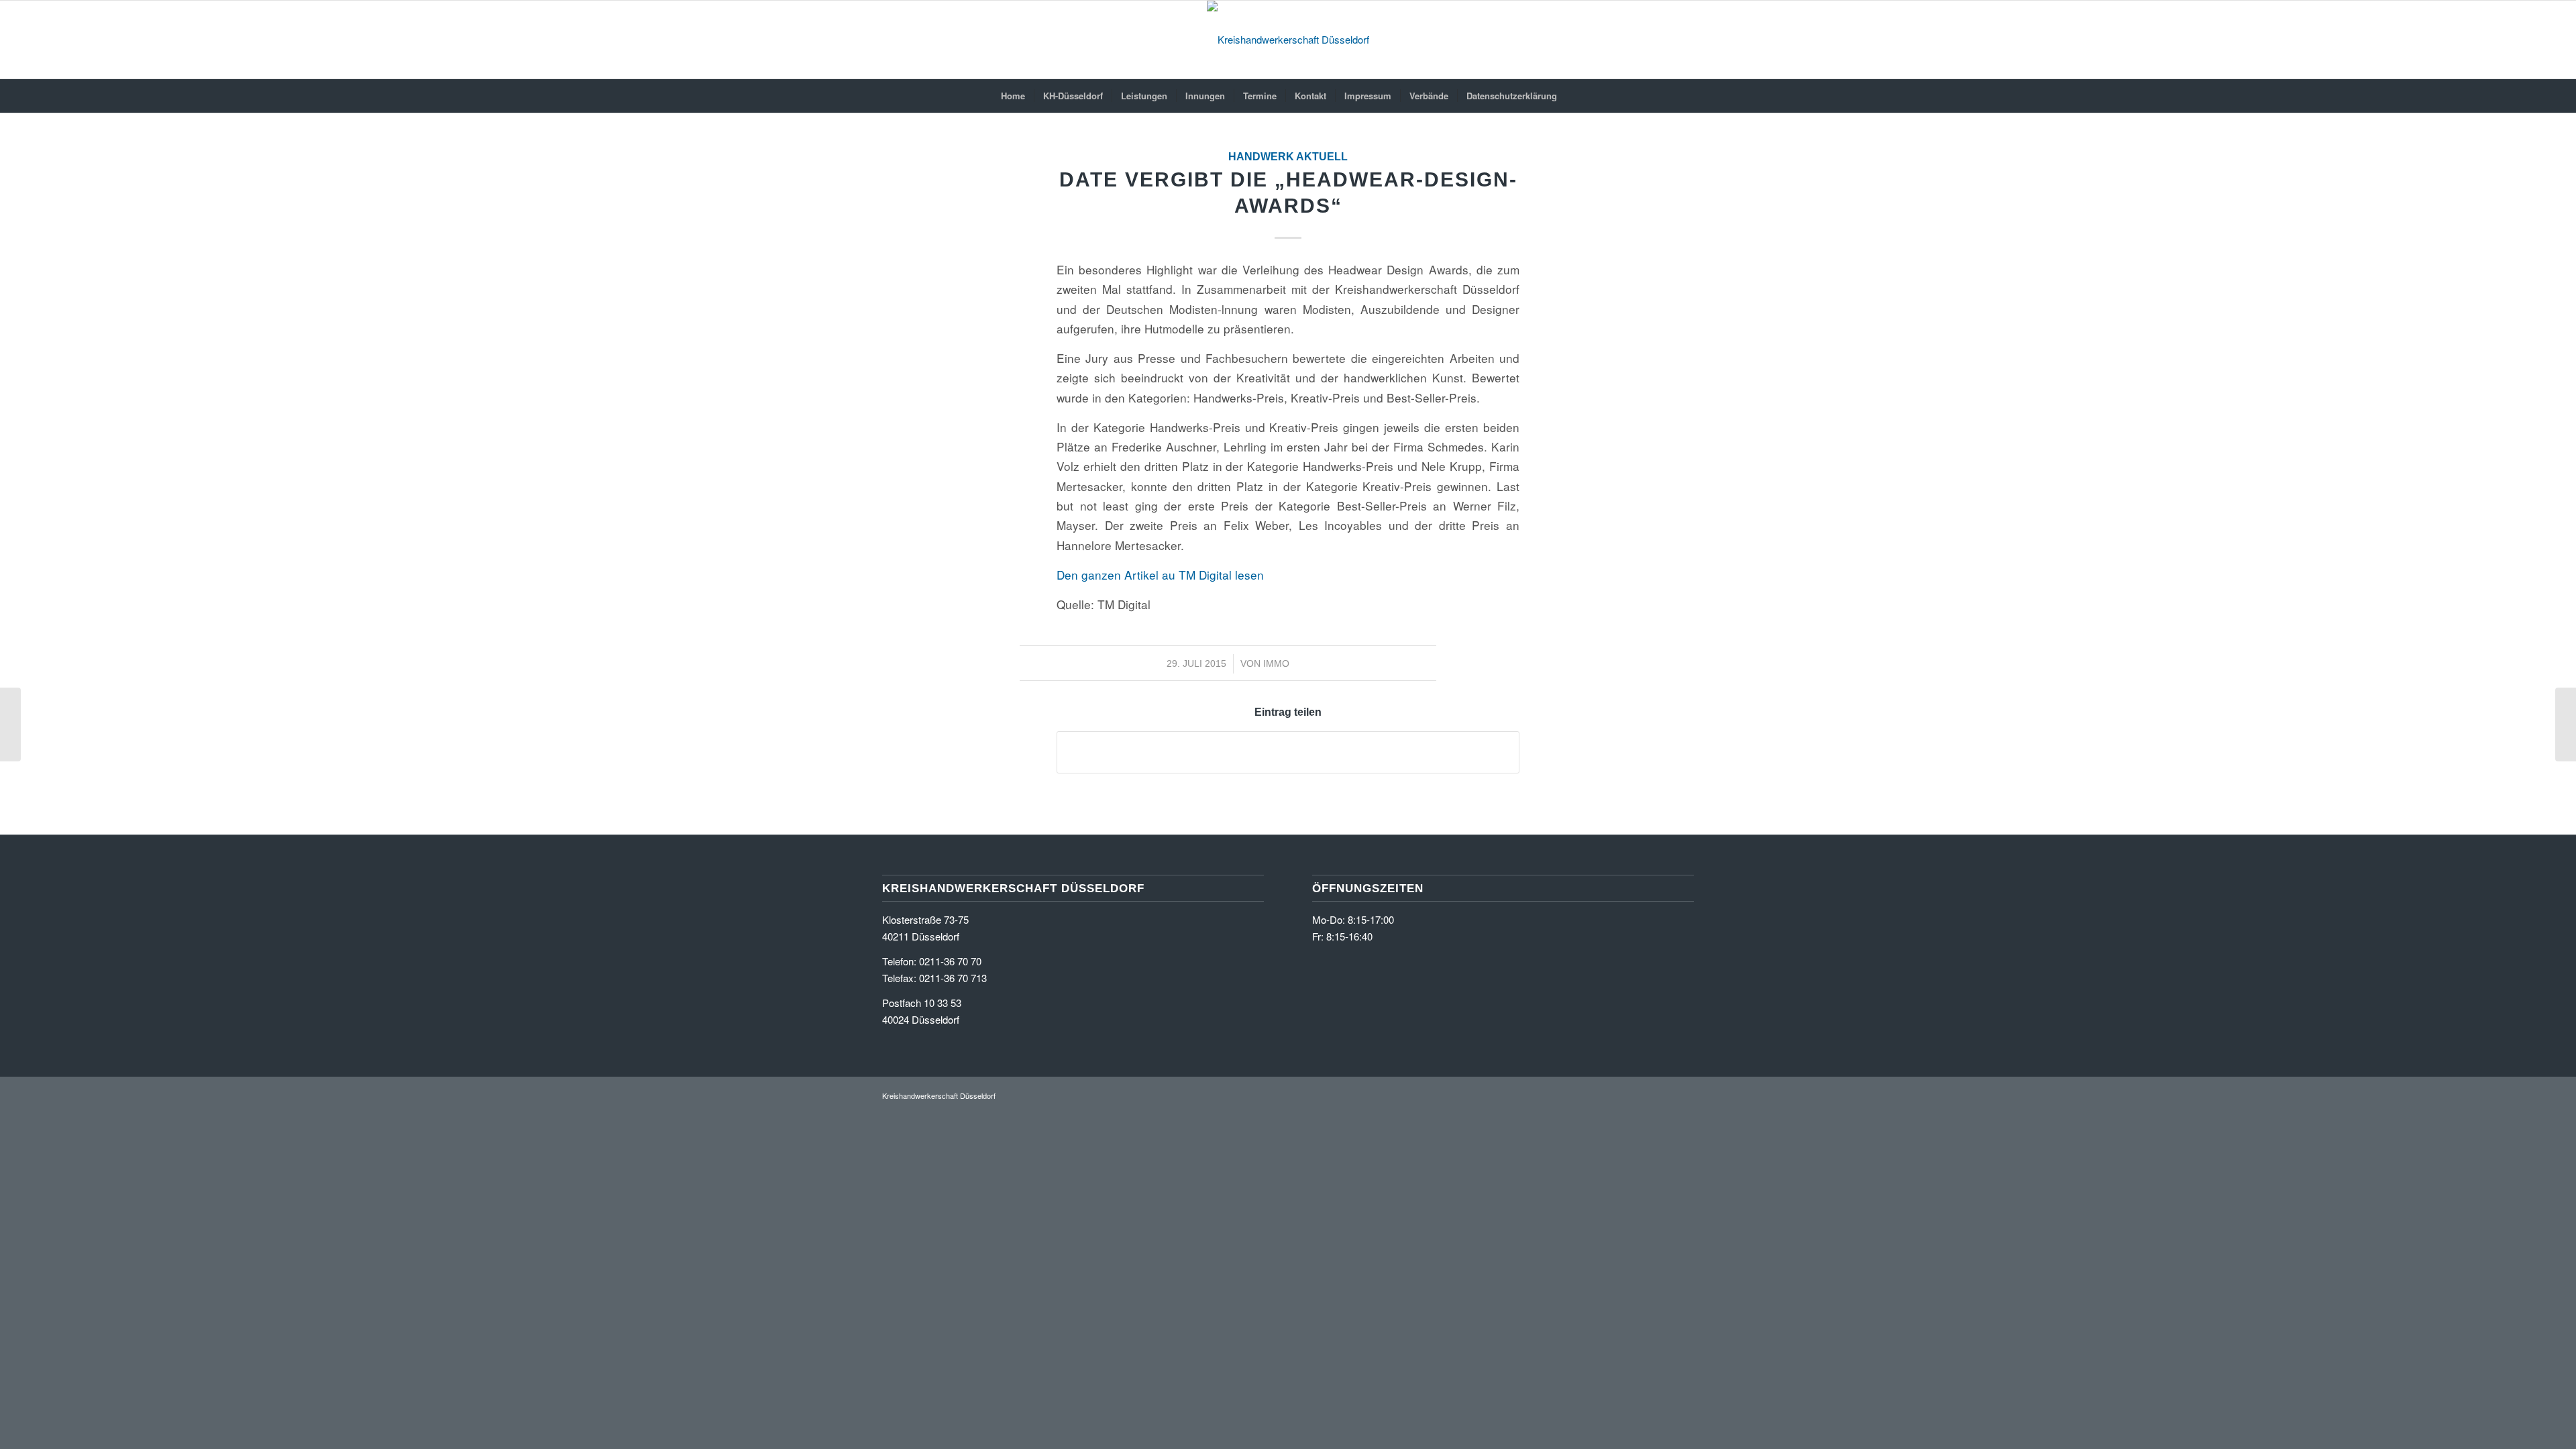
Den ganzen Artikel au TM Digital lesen (1160, 575)
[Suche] (1574, 96)
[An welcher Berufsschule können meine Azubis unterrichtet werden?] (10, 724)
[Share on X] (1288, 752)
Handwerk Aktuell (1288, 157)
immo (1276, 663)
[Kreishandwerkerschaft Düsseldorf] (1288, 40)
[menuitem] (1013, 96)
